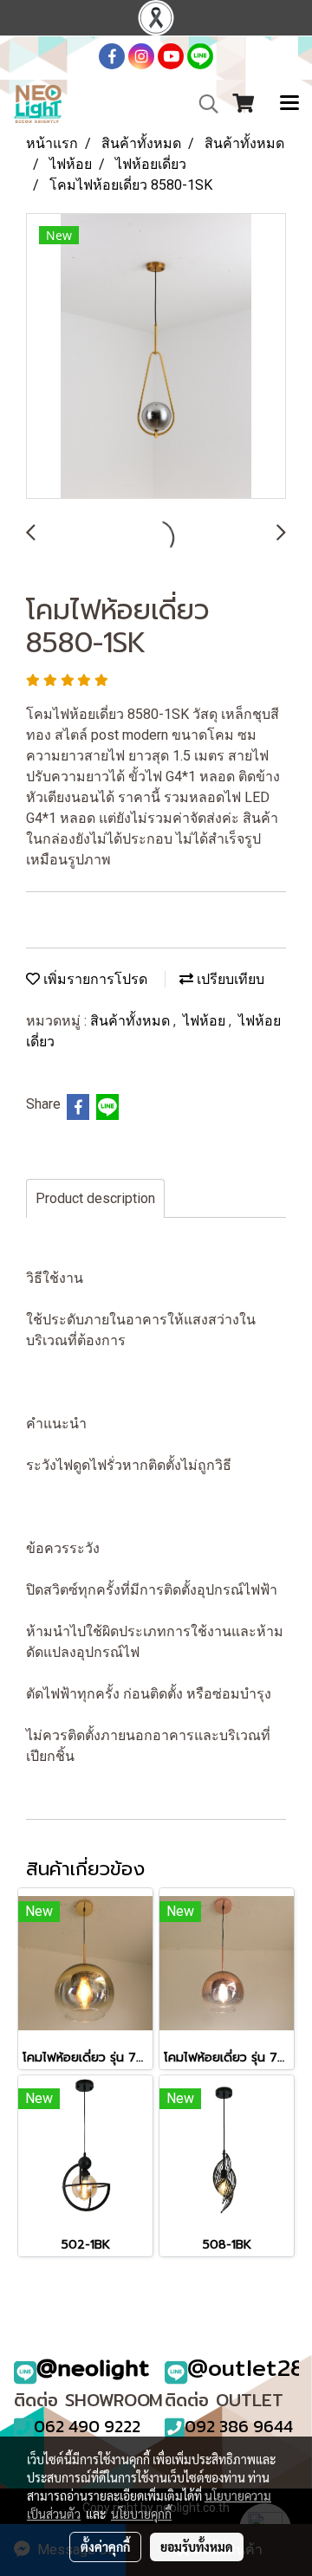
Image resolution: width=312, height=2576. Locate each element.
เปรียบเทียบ (229, 979)
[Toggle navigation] (289, 104)
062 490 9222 (87, 2426)
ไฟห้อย (206, 1021)
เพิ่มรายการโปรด (94, 979)
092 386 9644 (239, 2426)
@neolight (93, 2368)
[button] (203, 104)
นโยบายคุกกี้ (141, 2514)
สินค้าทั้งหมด (132, 1021)
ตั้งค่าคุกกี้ (105, 2547)
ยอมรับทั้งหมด (197, 2547)
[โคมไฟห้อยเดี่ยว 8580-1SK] (156, 357)
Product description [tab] (95, 1198)
